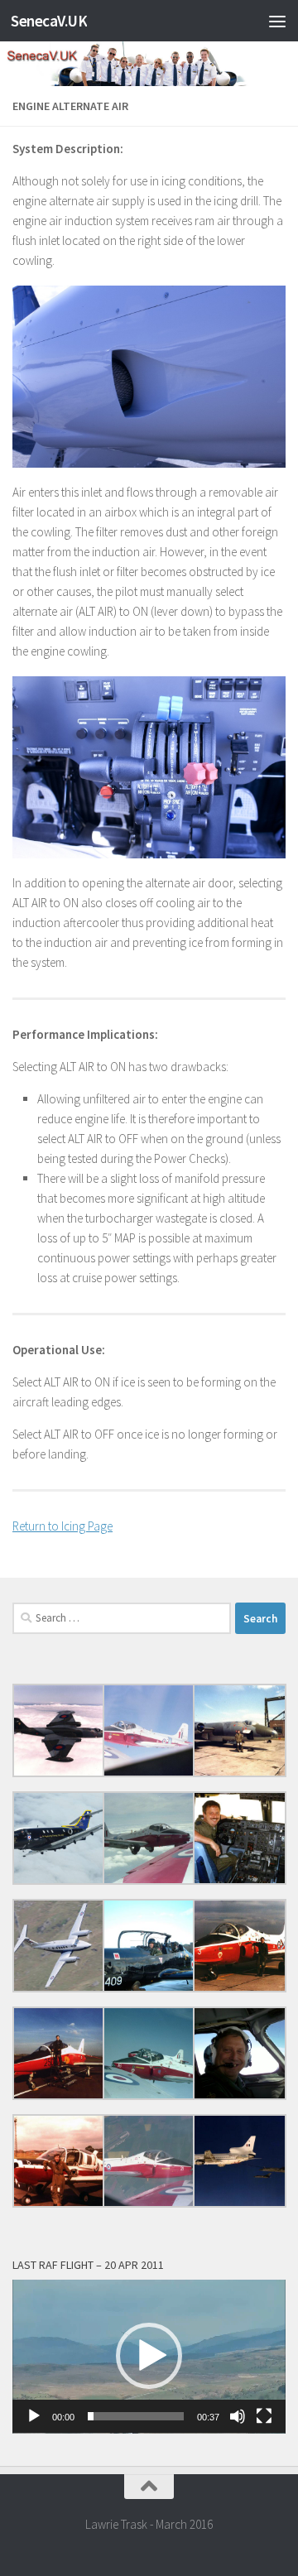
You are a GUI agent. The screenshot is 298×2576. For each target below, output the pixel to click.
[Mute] (238, 2416)
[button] (149, 2356)
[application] (149, 2357)
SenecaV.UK (49, 21)
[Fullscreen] (264, 2416)
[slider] (136, 2416)
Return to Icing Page (62, 1526)
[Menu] (277, 21)
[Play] (34, 2416)
